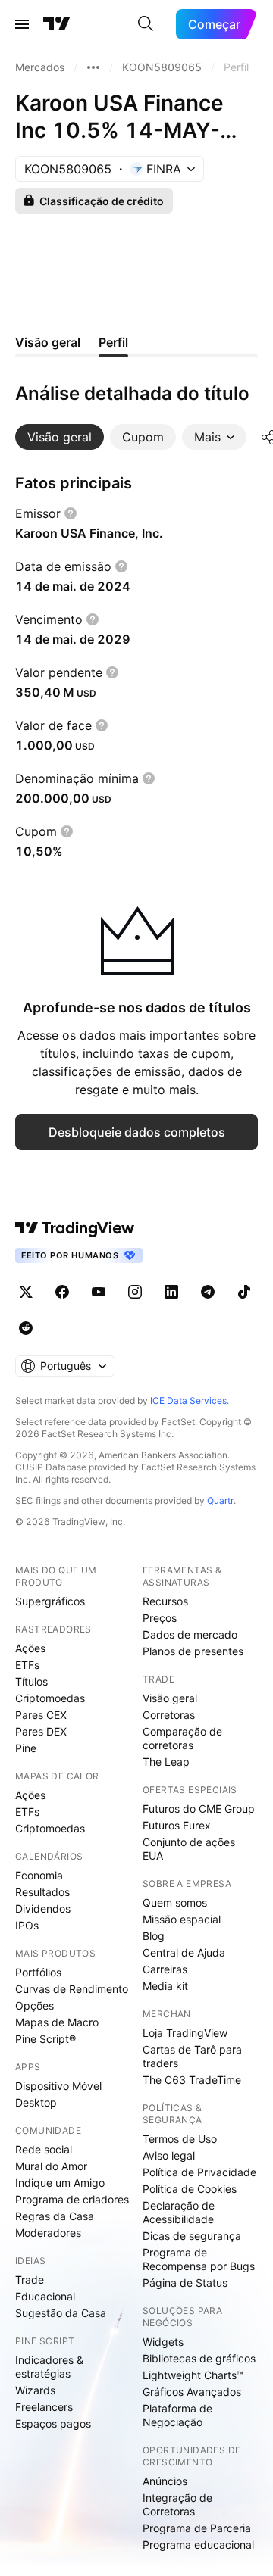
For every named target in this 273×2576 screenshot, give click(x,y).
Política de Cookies (190, 2189)
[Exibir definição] (71, 513)
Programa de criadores (72, 2199)
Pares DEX (41, 1731)
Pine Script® (45, 2039)
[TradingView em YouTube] (99, 1292)
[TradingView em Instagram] (135, 1292)
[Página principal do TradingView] (57, 24)
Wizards (35, 2390)
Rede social (44, 2149)
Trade (30, 2280)
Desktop (36, 2102)
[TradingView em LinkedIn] (171, 1292)
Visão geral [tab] (48, 342)
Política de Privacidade (199, 2172)
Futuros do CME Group (199, 1809)
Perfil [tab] (113, 342)
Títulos (31, 1681)
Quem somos (175, 1902)
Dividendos (43, 1909)
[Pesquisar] (146, 24)
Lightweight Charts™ (193, 2375)
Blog (154, 1936)
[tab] (60, 437)
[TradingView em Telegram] (208, 1292)
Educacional (45, 2296)
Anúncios (165, 2481)
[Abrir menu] (22, 24)
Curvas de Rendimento (72, 1989)
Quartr (220, 1500)
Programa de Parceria (197, 2528)
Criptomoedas (50, 1698)
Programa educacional (198, 2545)
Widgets (163, 2342)
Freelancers (44, 2407)
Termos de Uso (180, 2139)
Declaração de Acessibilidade (179, 2212)
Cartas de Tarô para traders (192, 2056)
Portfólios (38, 1972)
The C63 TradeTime (192, 2080)
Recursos (165, 1601)
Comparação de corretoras (182, 1738)
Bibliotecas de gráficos (199, 2358)
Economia (39, 1875)
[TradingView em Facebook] (62, 1292)
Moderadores (48, 2233)
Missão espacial (182, 1919)
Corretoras (169, 1715)
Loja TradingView (185, 2033)
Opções (35, 2005)
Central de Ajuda (184, 1952)
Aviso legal (169, 2155)
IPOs (27, 1925)
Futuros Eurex (177, 1825)
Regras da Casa (55, 2216)
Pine (26, 1748)
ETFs (27, 1665)
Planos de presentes (193, 1651)
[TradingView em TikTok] (244, 1292)
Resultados (42, 1892)
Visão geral (170, 1698)
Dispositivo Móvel (58, 2086)
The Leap (166, 1762)
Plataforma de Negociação (177, 2415)
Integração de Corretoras (177, 2504)
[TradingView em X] (26, 1292)
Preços (160, 1618)
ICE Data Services (188, 1400)
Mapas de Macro (57, 2022)
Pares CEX (41, 1715)
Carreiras (165, 1969)
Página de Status (185, 2283)
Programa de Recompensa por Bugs (199, 2259)
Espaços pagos (53, 2423)
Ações (30, 1648)
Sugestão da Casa (61, 2313)
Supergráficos (50, 1601)
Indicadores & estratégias (49, 2367)
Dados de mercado (190, 1634)
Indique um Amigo (60, 2183)
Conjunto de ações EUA (189, 1849)
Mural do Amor (51, 2166)
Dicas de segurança (192, 2236)
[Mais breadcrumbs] (93, 67)
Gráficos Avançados (192, 2392)
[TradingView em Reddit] (26, 1328)
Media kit (165, 1986)
